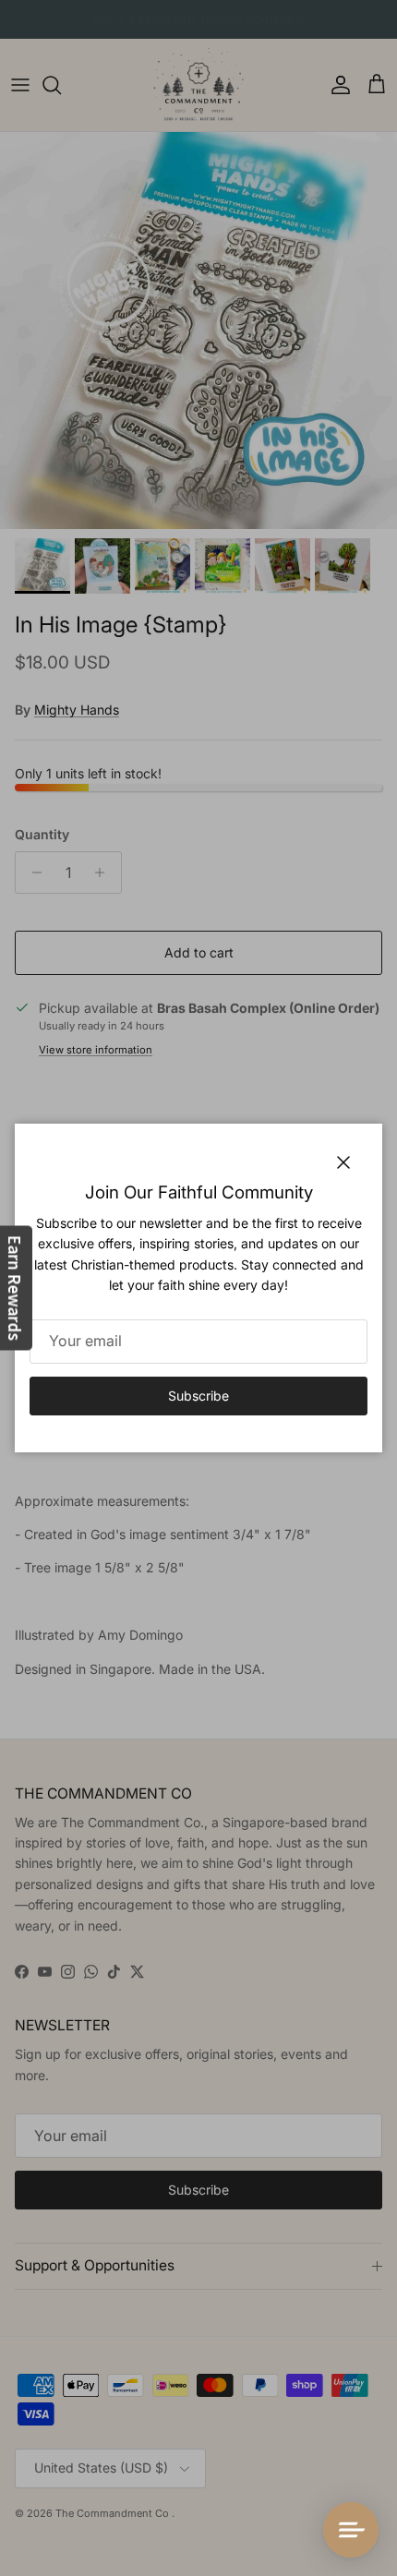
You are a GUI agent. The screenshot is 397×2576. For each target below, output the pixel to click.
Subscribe (198, 1396)
